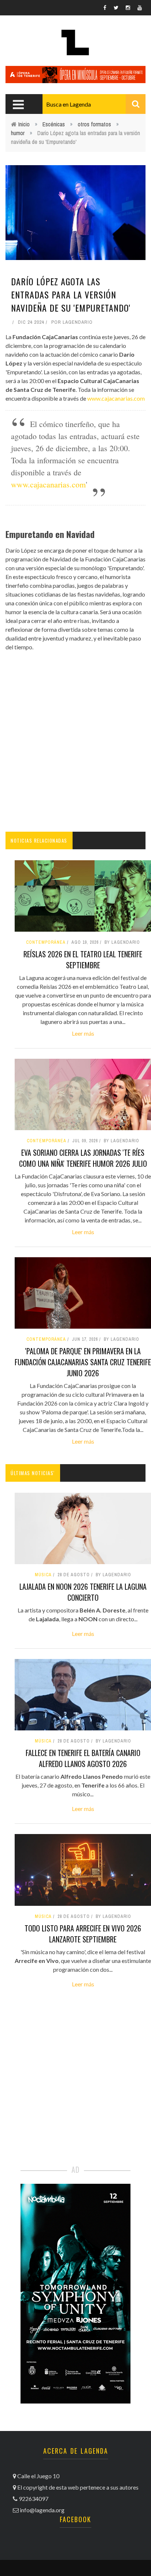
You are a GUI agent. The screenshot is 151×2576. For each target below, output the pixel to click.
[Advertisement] (75, 742)
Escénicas (54, 124)
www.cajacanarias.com (116, 398)
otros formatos (94, 124)
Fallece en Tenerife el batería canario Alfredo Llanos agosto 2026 (83, 1758)
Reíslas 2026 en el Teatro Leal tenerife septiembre (83, 959)
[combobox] (94, 104)
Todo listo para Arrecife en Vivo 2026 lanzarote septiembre (83, 1934)
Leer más (83, 1033)
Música (43, 1575)
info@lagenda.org (42, 2510)
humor (18, 133)
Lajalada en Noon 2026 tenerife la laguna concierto (83, 1592)
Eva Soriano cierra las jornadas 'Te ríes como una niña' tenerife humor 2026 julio (83, 1158)
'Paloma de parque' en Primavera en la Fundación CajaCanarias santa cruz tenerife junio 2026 (83, 1362)
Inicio (24, 124)
